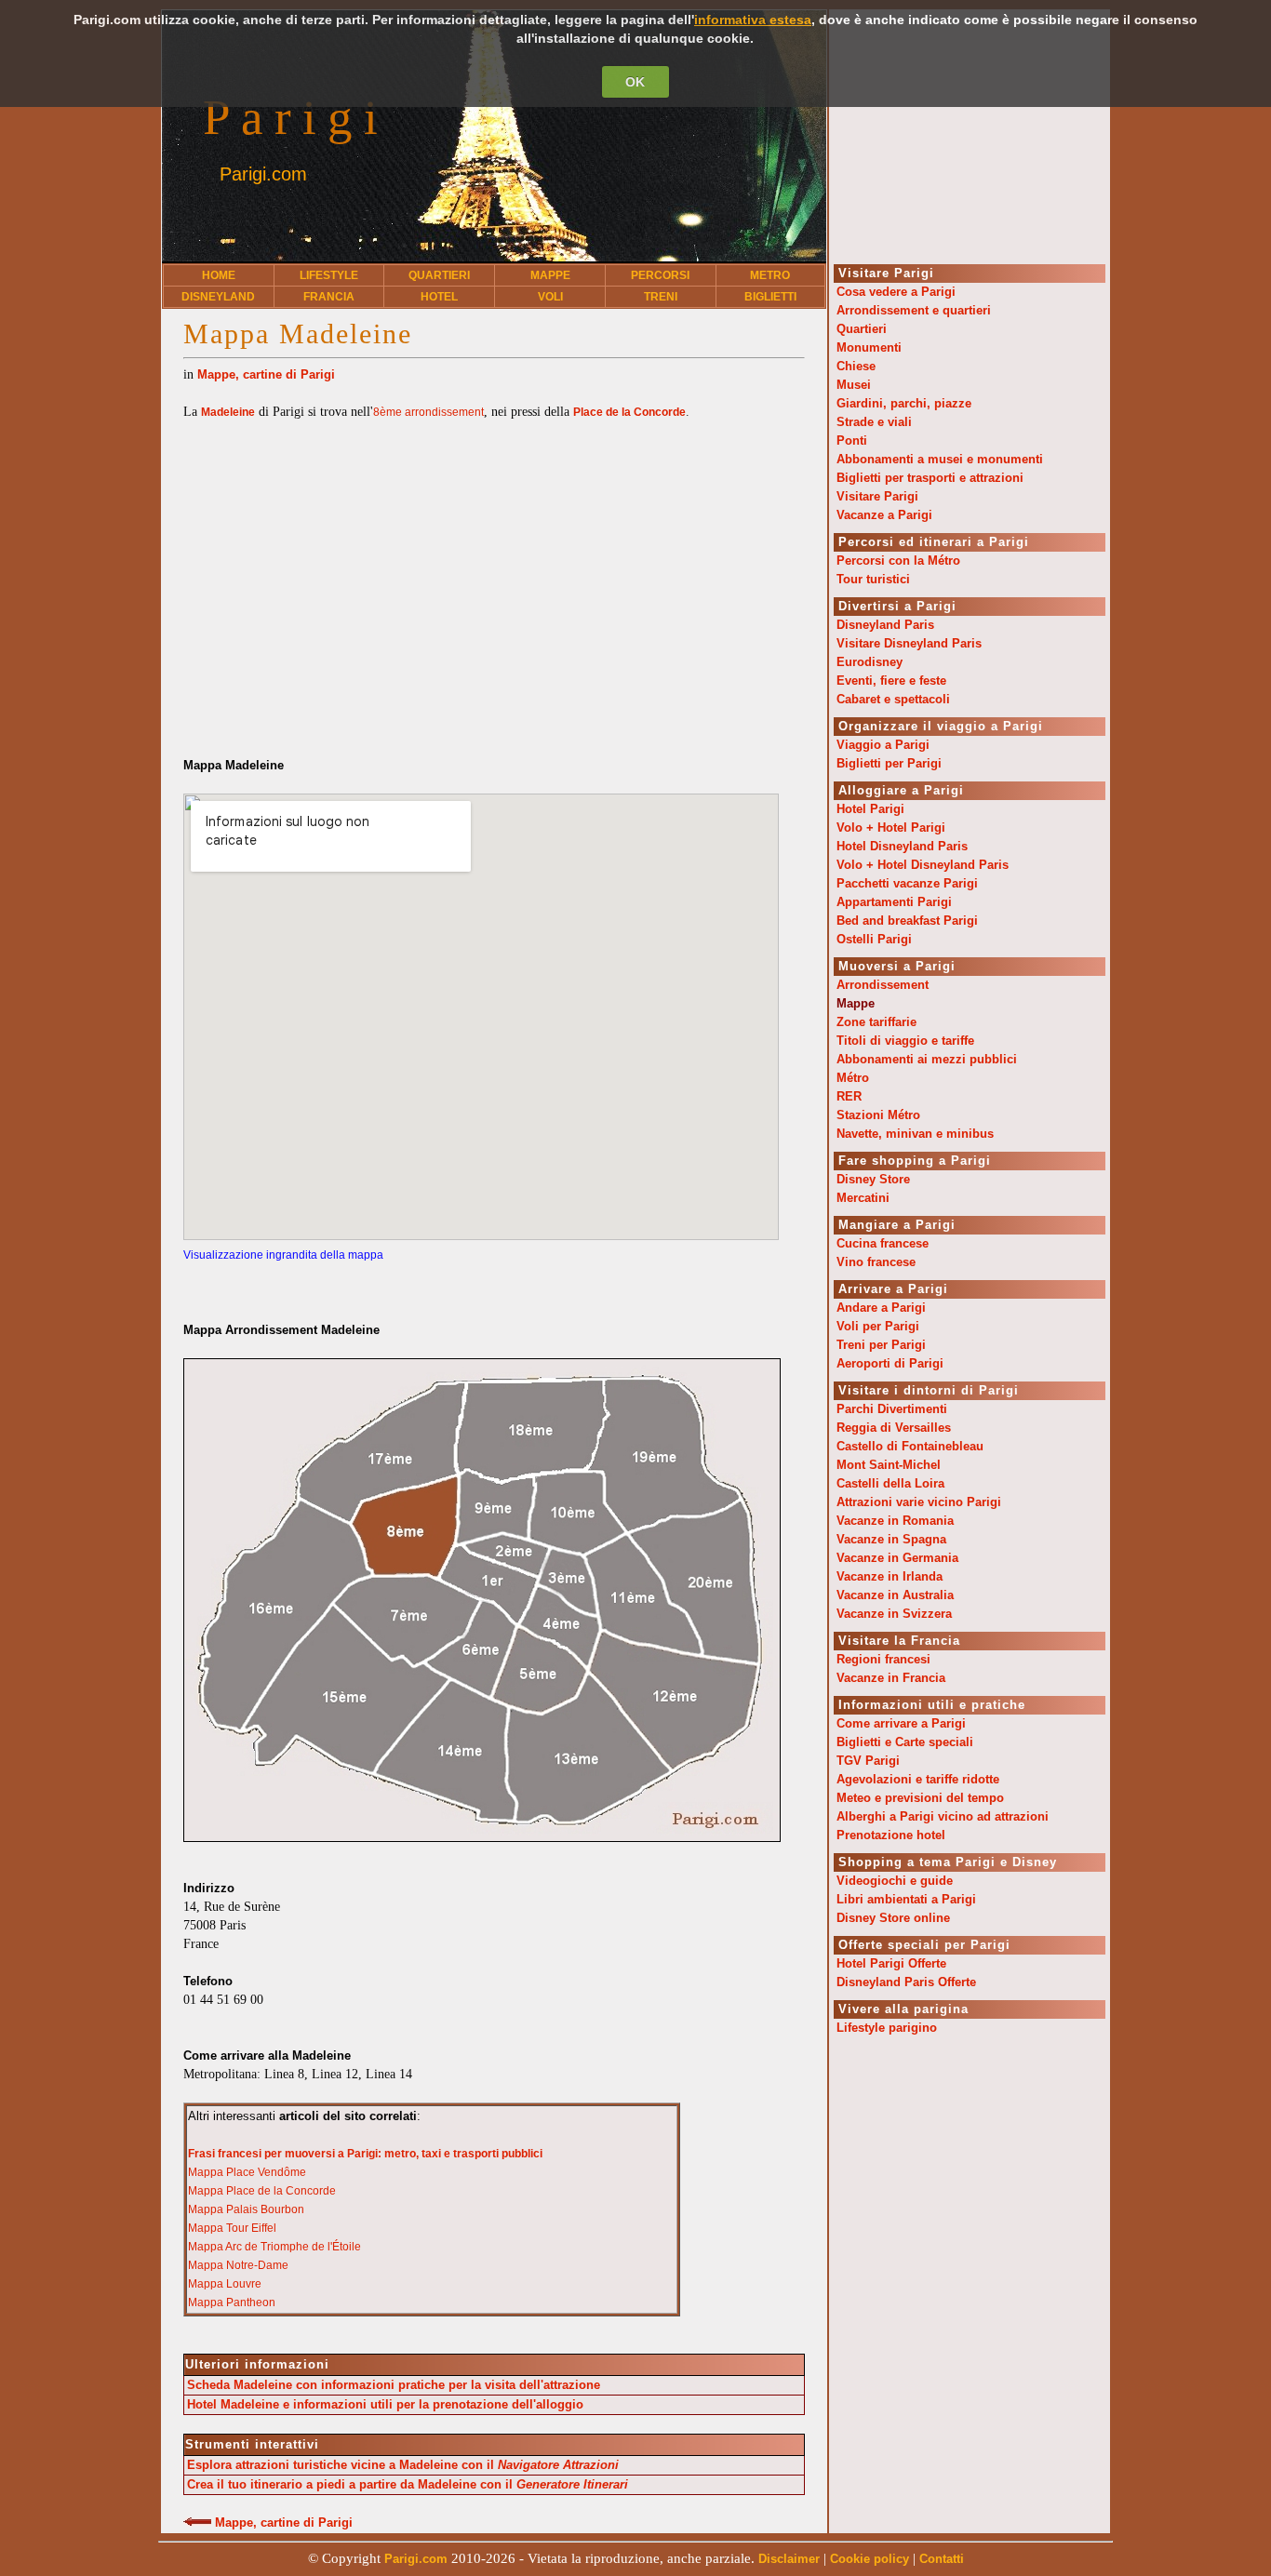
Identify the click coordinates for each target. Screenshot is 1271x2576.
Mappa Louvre (225, 2284)
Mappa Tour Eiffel (232, 2228)
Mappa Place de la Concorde (262, 2191)
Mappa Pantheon (232, 2302)
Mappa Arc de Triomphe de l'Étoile (274, 2247)
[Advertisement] (494, 570)
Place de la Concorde (629, 412)
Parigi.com (263, 174)
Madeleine (228, 412)
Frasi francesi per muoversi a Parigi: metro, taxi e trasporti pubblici (365, 2154)
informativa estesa (753, 20)
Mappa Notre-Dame (238, 2265)
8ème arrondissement (428, 412)
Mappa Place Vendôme (247, 2172)
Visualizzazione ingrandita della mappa (283, 1255)
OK (635, 82)
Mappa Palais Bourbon (246, 2209)
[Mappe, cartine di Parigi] (197, 2523)
